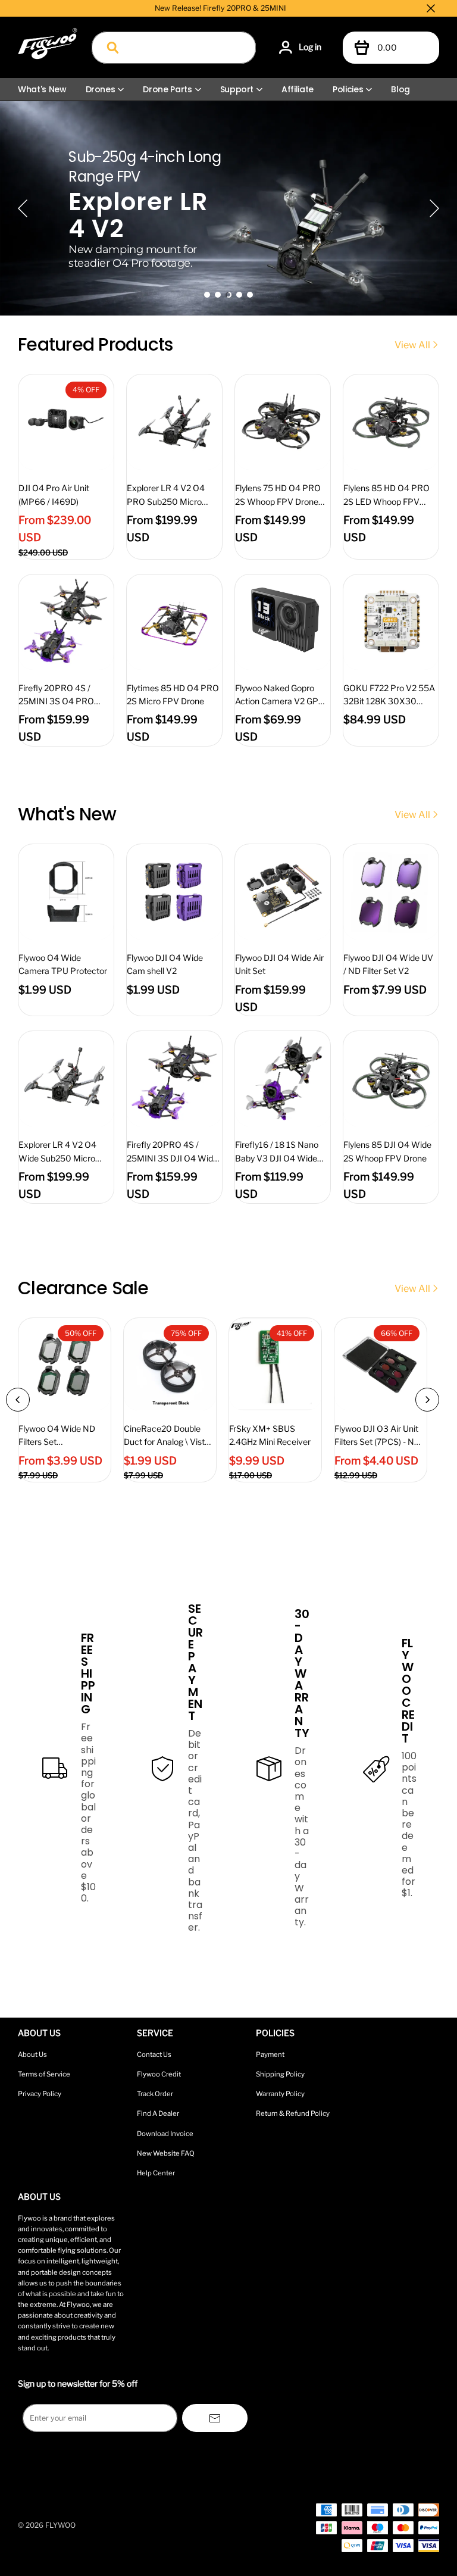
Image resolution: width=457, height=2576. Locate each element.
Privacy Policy (40, 2094)
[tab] (207, 295)
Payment (270, 2054)
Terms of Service (44, 2074)
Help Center (156, 2173)
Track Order (155, 2094)
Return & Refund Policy (293, 2113)
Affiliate (298, 89)
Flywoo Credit (159, 2074)
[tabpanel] (228, 208)
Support (237, 89)
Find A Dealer (158, 2113)
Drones (101, 89)
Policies (348, 89)
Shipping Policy (280, 2074)
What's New (42, 89)
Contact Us (154, 2054)
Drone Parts (167, 89)
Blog (400, 89)
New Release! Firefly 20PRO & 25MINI (220, 8)
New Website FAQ (166, 2153)
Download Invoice (165, 2134)
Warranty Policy (280, 2094)
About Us (32, 2054)
